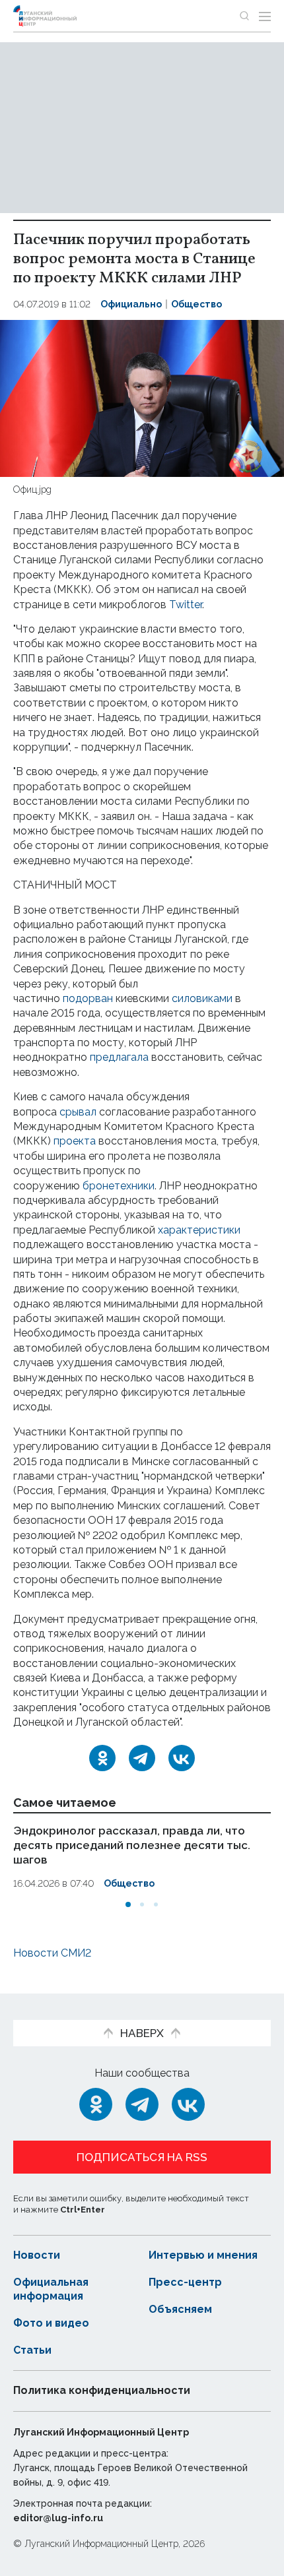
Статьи (32, 2350)
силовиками (202, 998)
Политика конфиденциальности (102, 2390)
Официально (131, 304)
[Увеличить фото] (142, 397)
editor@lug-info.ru (58, 2518)
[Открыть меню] (265, 16)
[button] (128, 1904)
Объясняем (180, 2309)
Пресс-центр (185, 2282)
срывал (78, 1112)
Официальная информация (51, 2289)
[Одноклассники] (102, 1758)
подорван (88, 998)
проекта (75, 1141)
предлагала (119, 1057)
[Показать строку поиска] (244, 16)
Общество (196, 304)
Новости (37, 2255)
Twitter (186, 605)
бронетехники (119, 1186)
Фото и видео (51, 2323)
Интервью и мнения (203, 2255)
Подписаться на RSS (142, 2157)
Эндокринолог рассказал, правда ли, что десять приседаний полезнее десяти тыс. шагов (132, 1845)
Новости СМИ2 (52, 1953)
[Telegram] (142, 1758)
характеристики (199, 1230)
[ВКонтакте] (182, 1758)
